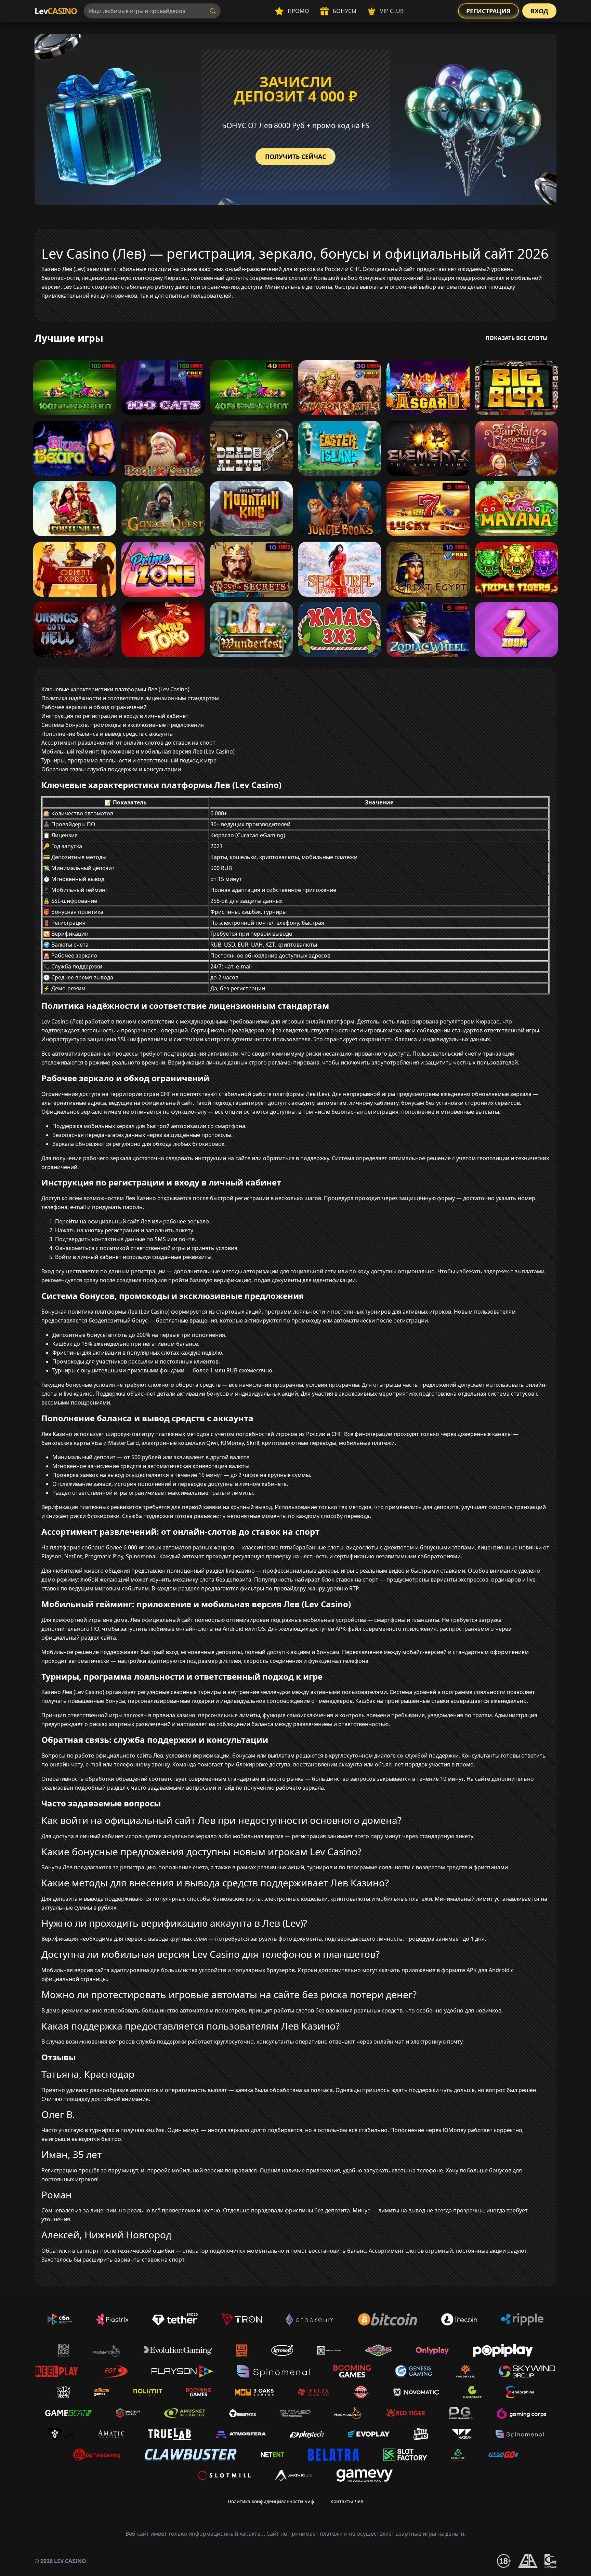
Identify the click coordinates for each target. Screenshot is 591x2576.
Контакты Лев (347, 2501)
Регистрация (488, 11)
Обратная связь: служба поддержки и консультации (111, 769)
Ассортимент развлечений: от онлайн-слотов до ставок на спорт (128, 743)
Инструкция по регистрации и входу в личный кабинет (115, 716)
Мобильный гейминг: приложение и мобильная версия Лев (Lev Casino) (138, 751)
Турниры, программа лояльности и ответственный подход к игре (129, 760)
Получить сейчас (295, 157)
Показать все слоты (517, 338)
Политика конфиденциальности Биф (271, 2501)
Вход (539, 11)
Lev (56, 11)
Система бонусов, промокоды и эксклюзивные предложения (123, 725)
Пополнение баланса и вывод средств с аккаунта (107, 734)
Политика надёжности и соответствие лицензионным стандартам (130, 698)
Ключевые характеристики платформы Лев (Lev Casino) (115, 689)
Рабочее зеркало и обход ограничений (94, 707)
